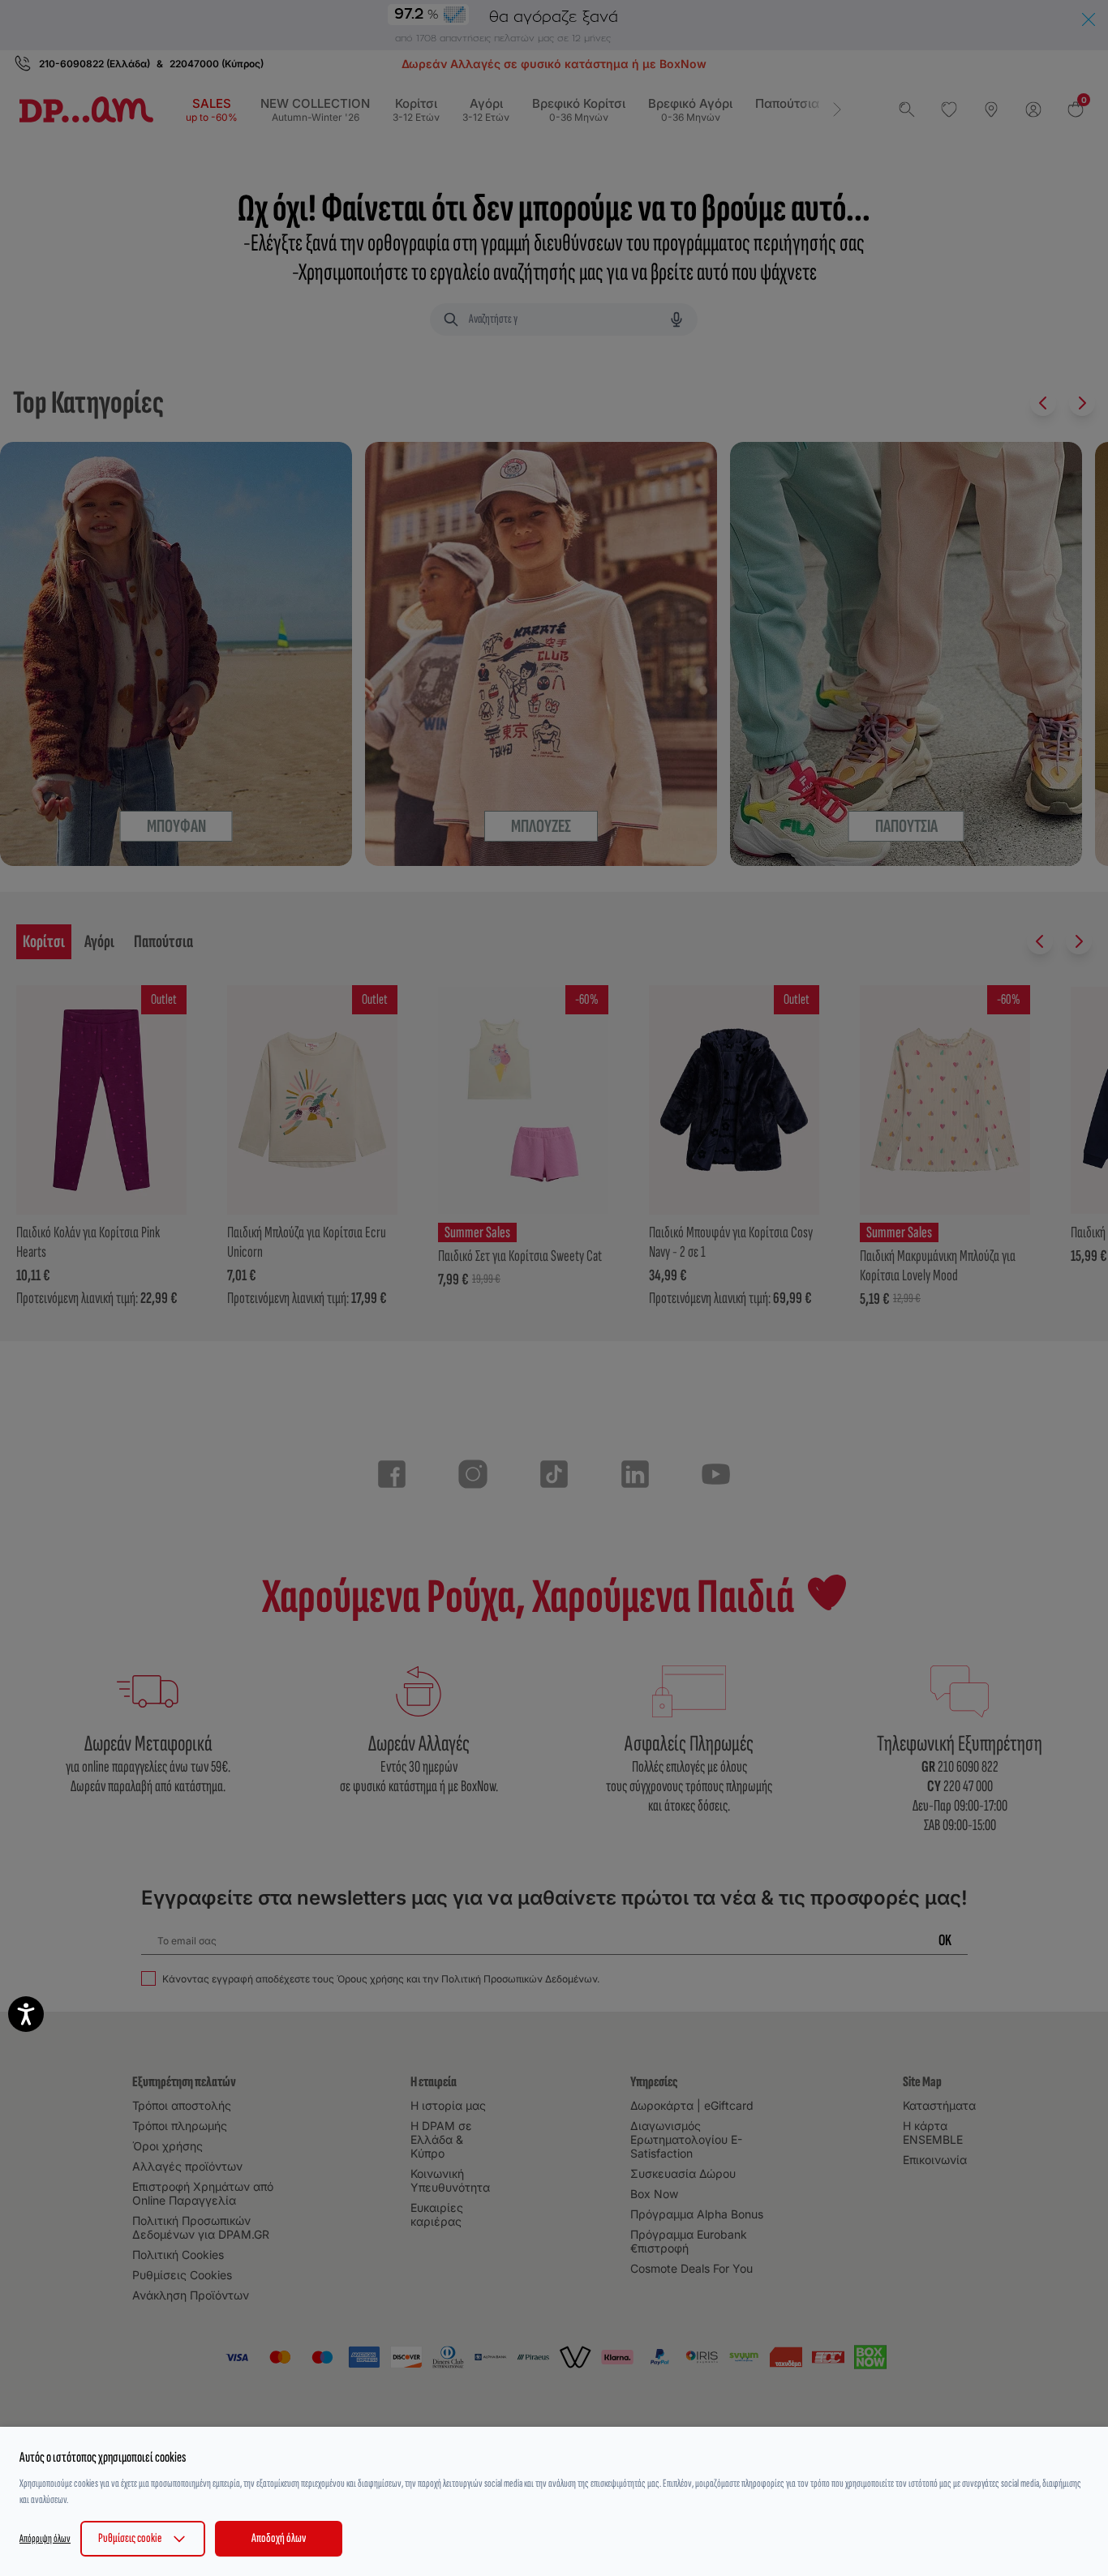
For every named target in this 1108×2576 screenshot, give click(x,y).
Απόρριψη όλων (45, 2538)
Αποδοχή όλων (279, 2538)
